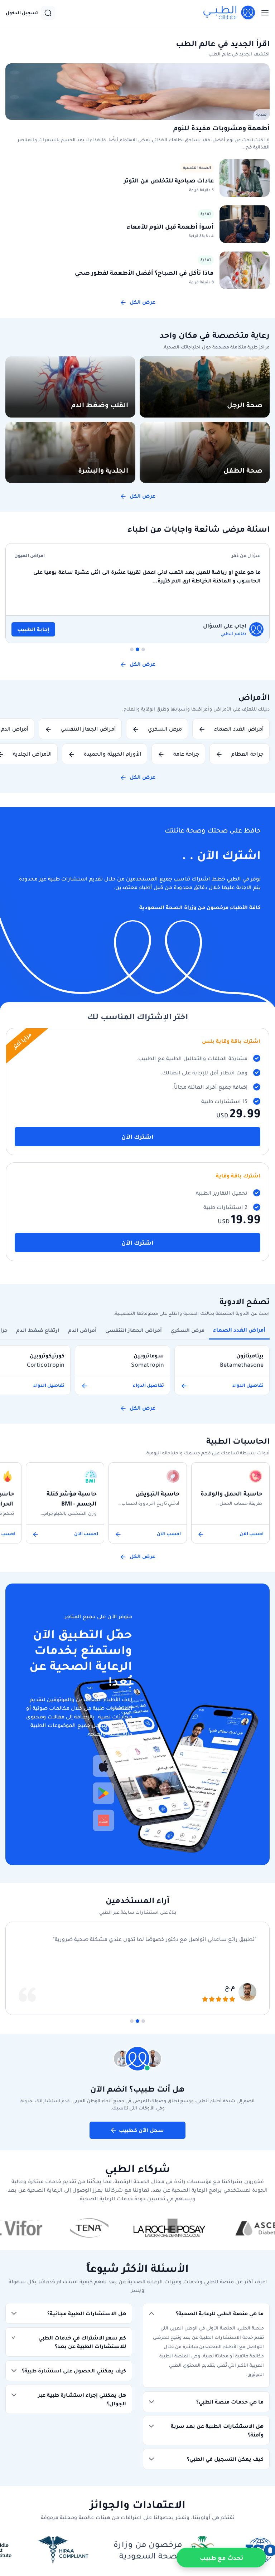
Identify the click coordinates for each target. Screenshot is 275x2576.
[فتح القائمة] (263, 13)
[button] (206, 2313)
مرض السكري (187, 1330)
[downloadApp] (103, 1766)
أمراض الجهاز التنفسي (134, 1330)
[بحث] (48, 13)
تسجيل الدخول (22, 13)
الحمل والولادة (200, 556)
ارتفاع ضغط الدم (38, 1330)
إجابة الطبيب (203, 629)
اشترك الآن (137, 1137)
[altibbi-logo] (230, 13)
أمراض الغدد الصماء (239, 1330)
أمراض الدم (82, 1330)
